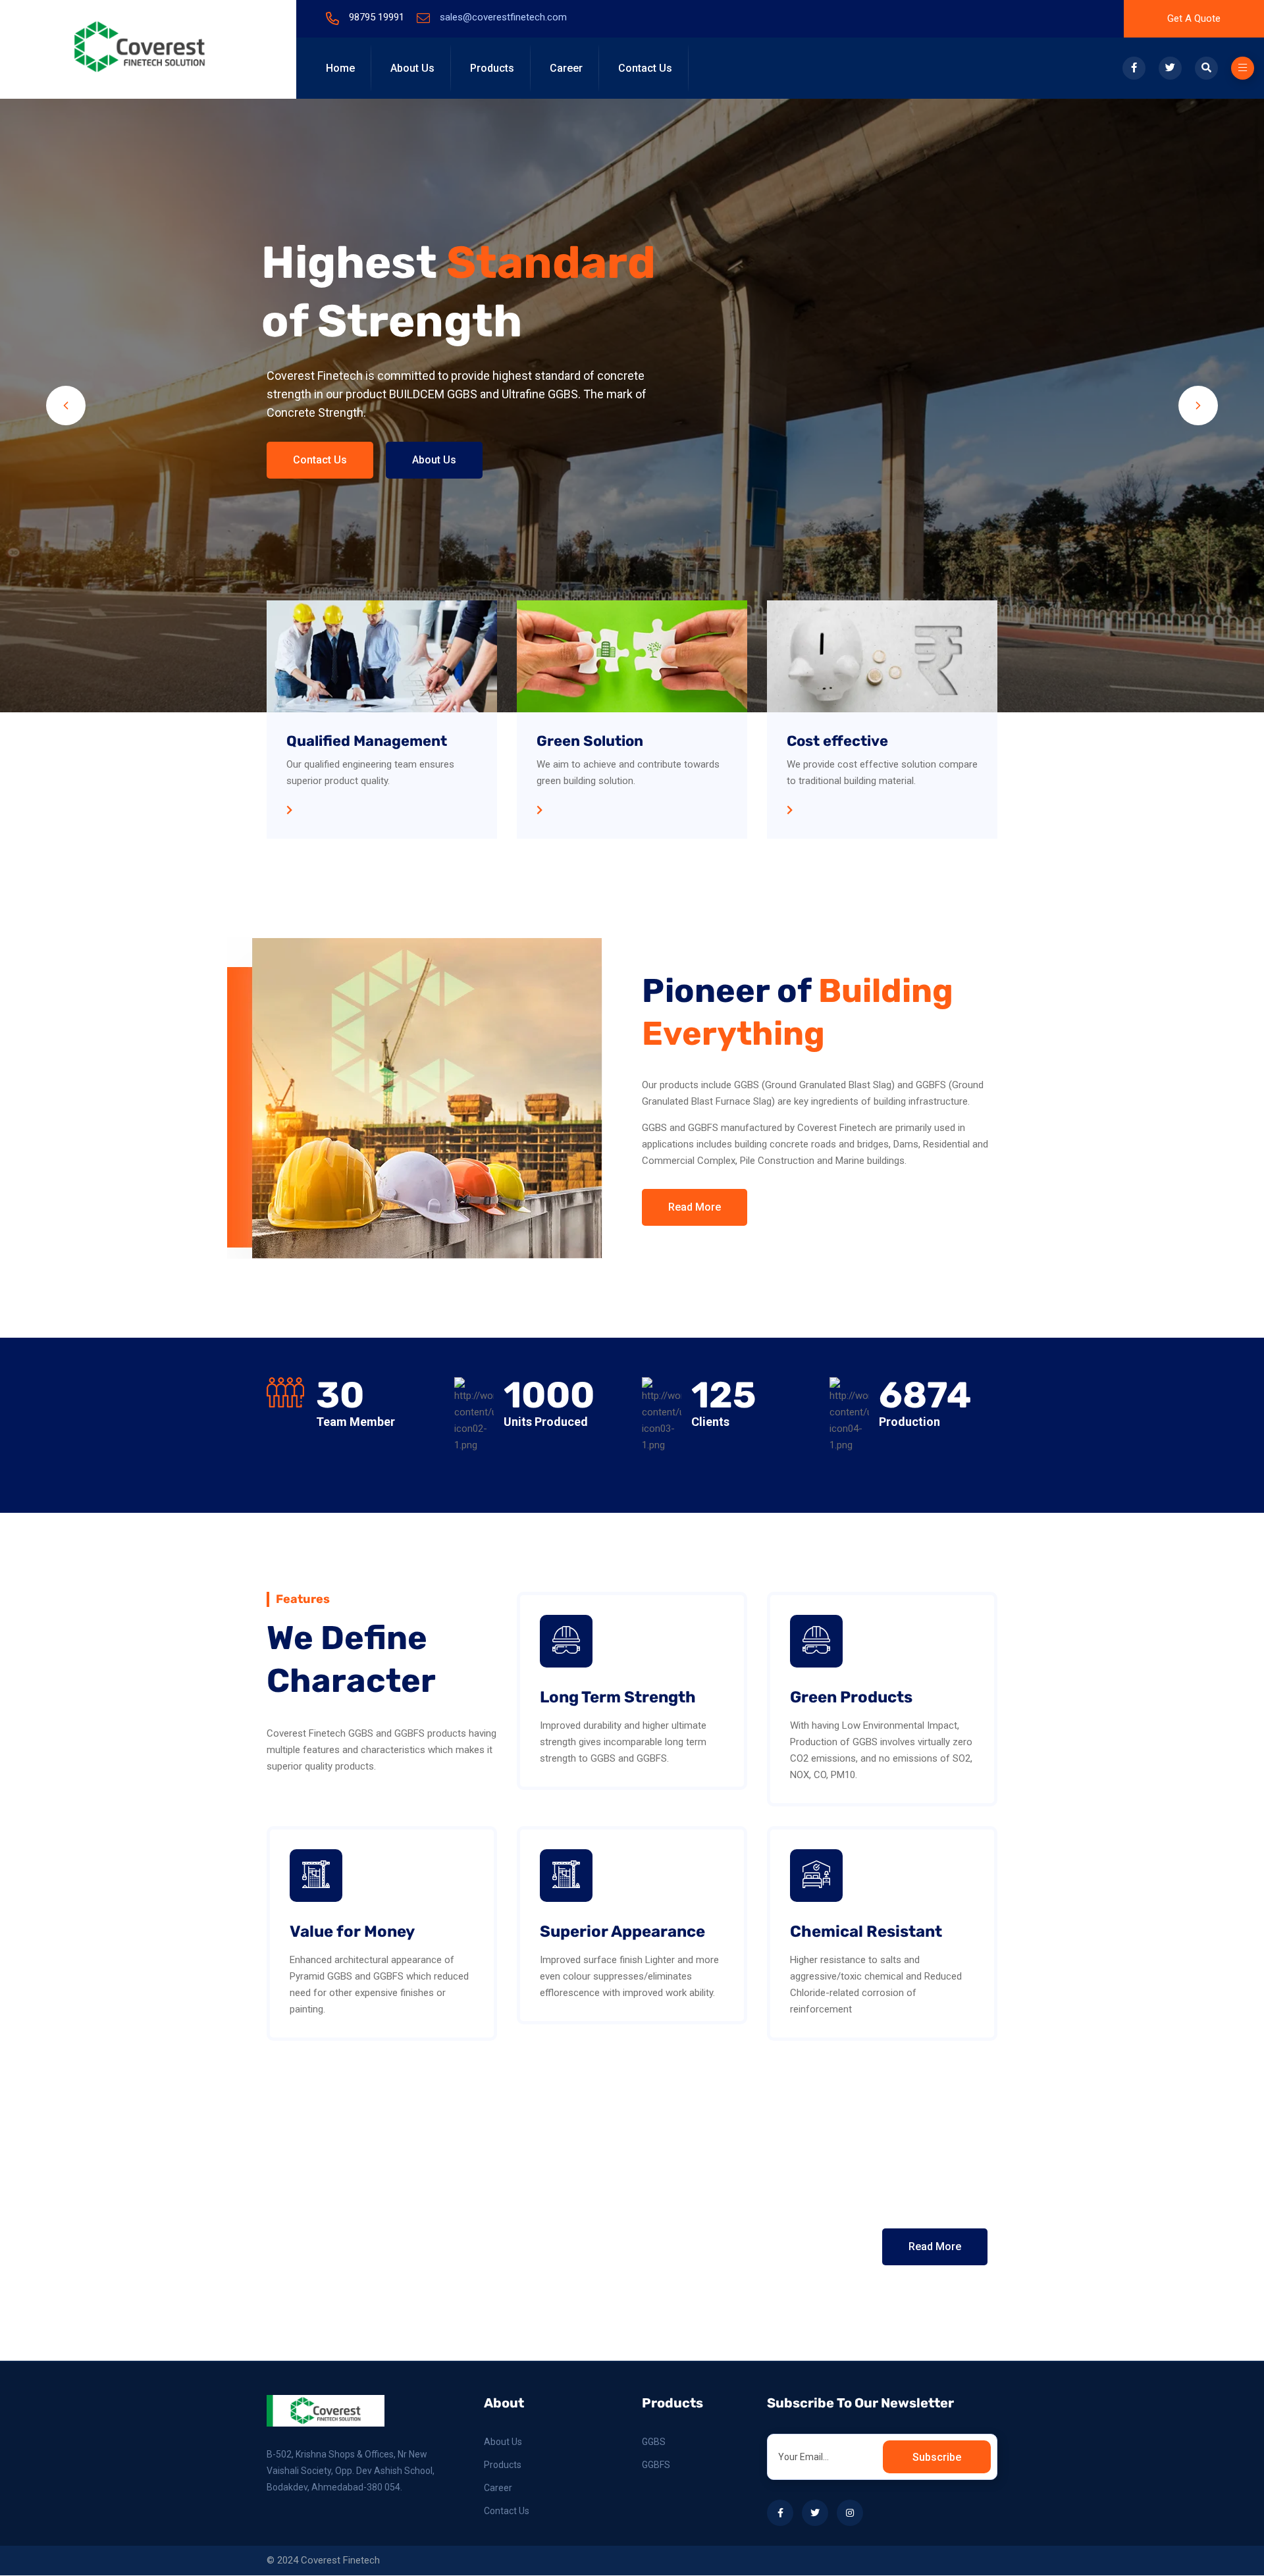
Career (566, 68)
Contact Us (645, 68)
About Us (412, 68)
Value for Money (352, 1932)
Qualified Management (367, 741)
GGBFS (656, 2465)
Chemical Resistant (866, 1932)
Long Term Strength (618, 1697)
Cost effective (837, 741)
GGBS (654, 2442)
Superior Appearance (622, 1932)
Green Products (851, 1697)
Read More (695, 1207)
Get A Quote (1194, 18)
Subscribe (937, 2457)
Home (340, 68)
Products (492, 68)
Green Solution (590, 741)
